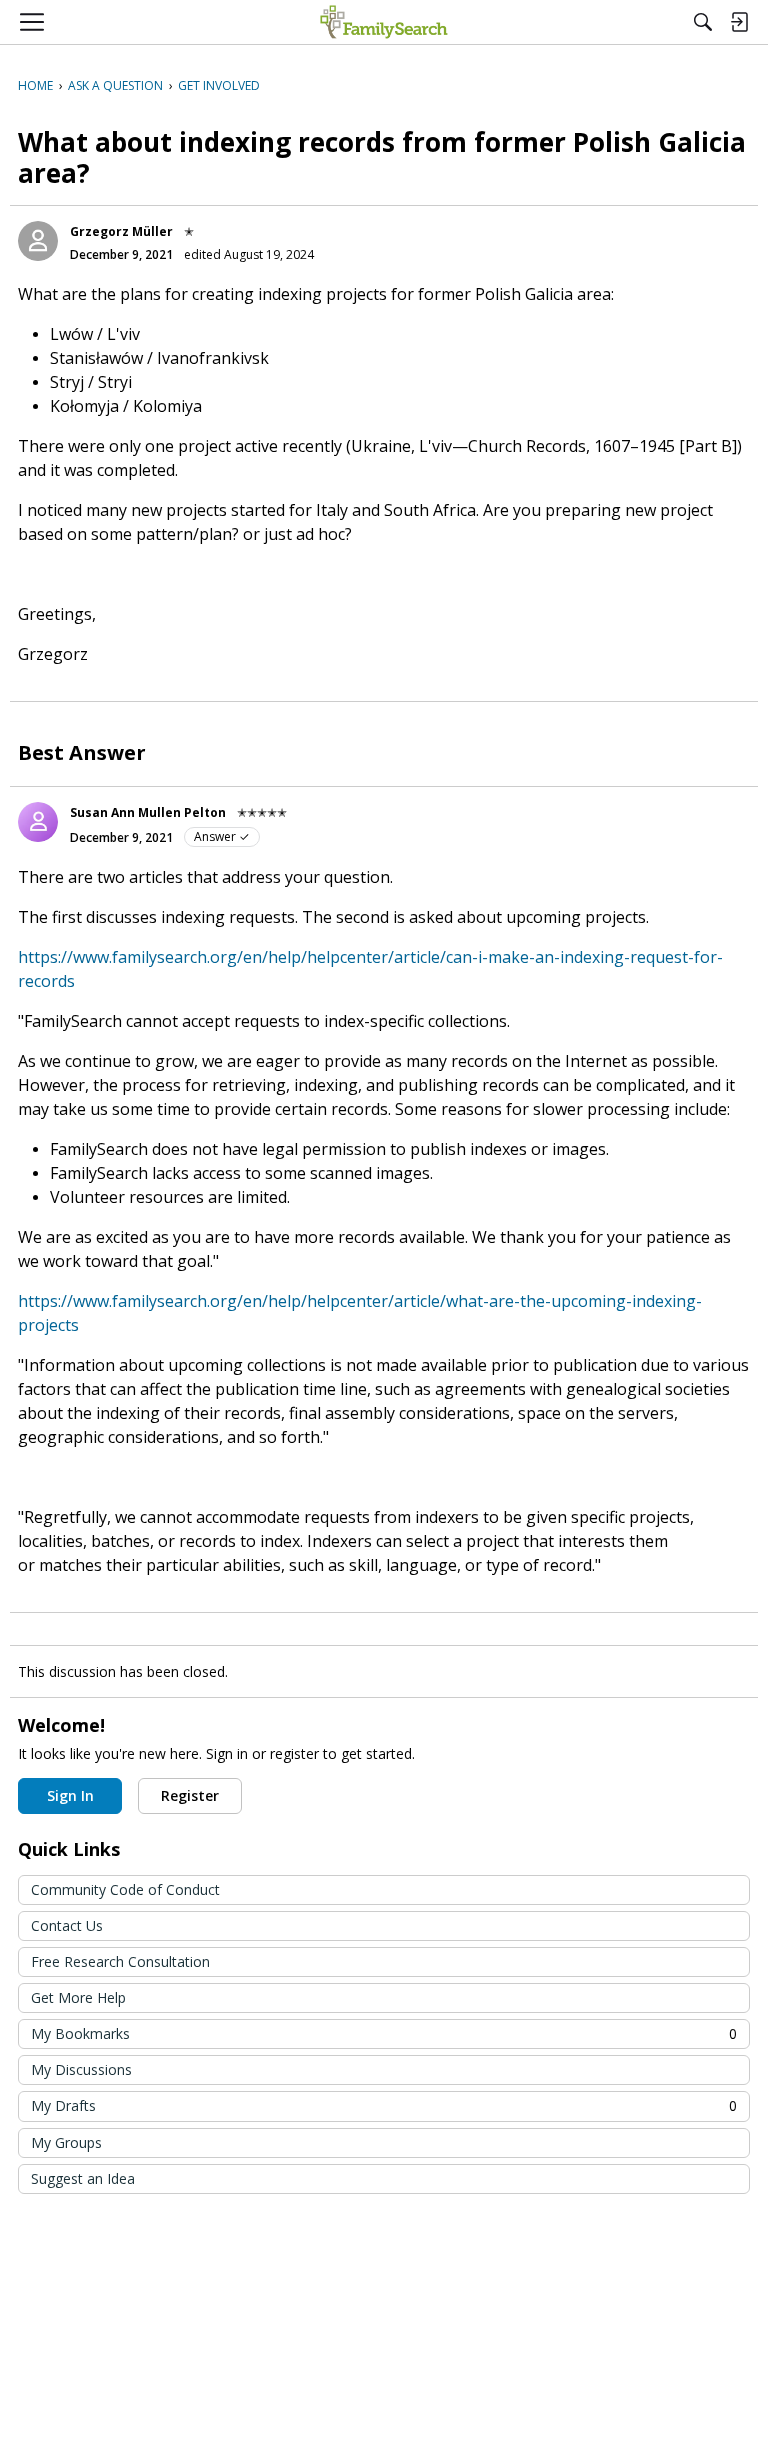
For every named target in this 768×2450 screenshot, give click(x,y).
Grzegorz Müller (121, 231)
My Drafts (384, 2105)
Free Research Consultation (120, 1961)
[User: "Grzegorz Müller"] (38, 241)
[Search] (703, 22)
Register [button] (190, 1795)
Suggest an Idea (83, 2178)
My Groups (66, 2142)
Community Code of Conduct (125, 1889)
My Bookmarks (384, 2033)
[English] (383, 22)
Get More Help (78, 1997)
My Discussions (81, 2069)
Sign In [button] (70, 1795)
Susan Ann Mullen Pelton (148, 812)
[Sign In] (739, 22)
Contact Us (67, 1925)
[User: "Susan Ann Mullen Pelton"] (38, 822)
